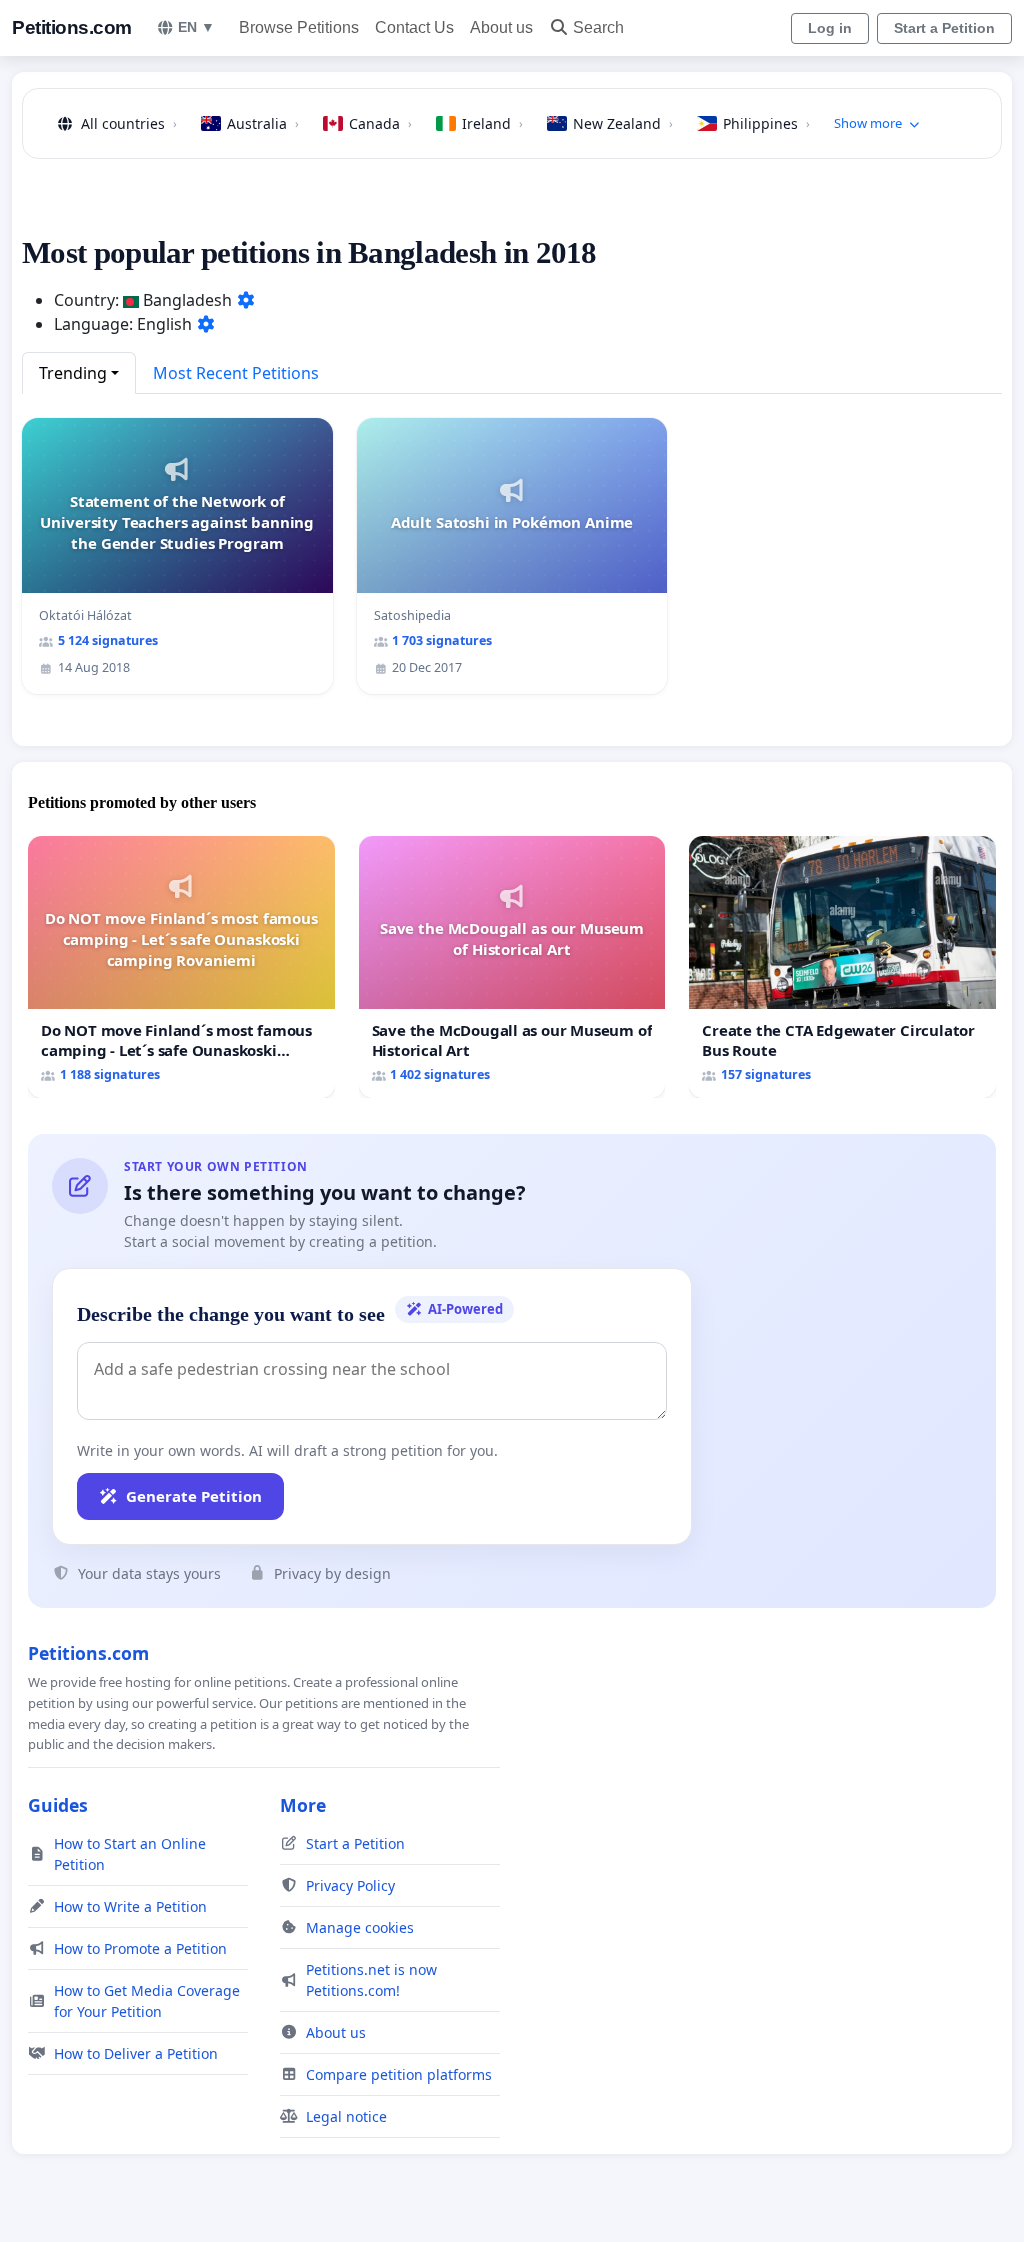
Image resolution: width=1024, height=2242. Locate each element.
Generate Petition (194, 1496)
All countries (129, 123)
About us (501, 27)
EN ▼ (196, 27)
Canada (380, 123)
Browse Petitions (299, 27)
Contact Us (414, 27)
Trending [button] (73, 373)
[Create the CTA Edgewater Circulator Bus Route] (842, 967)
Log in (830, 28)
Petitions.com (72, 27)
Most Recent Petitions (236, 373)
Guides (58, 1805)
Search (598, 27)
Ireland (492, 123)
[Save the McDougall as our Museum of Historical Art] (512, 967)
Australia (263, 123)
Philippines (766, 123)
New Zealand (623, 123)
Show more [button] (868, 123)
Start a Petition (944, 28)
